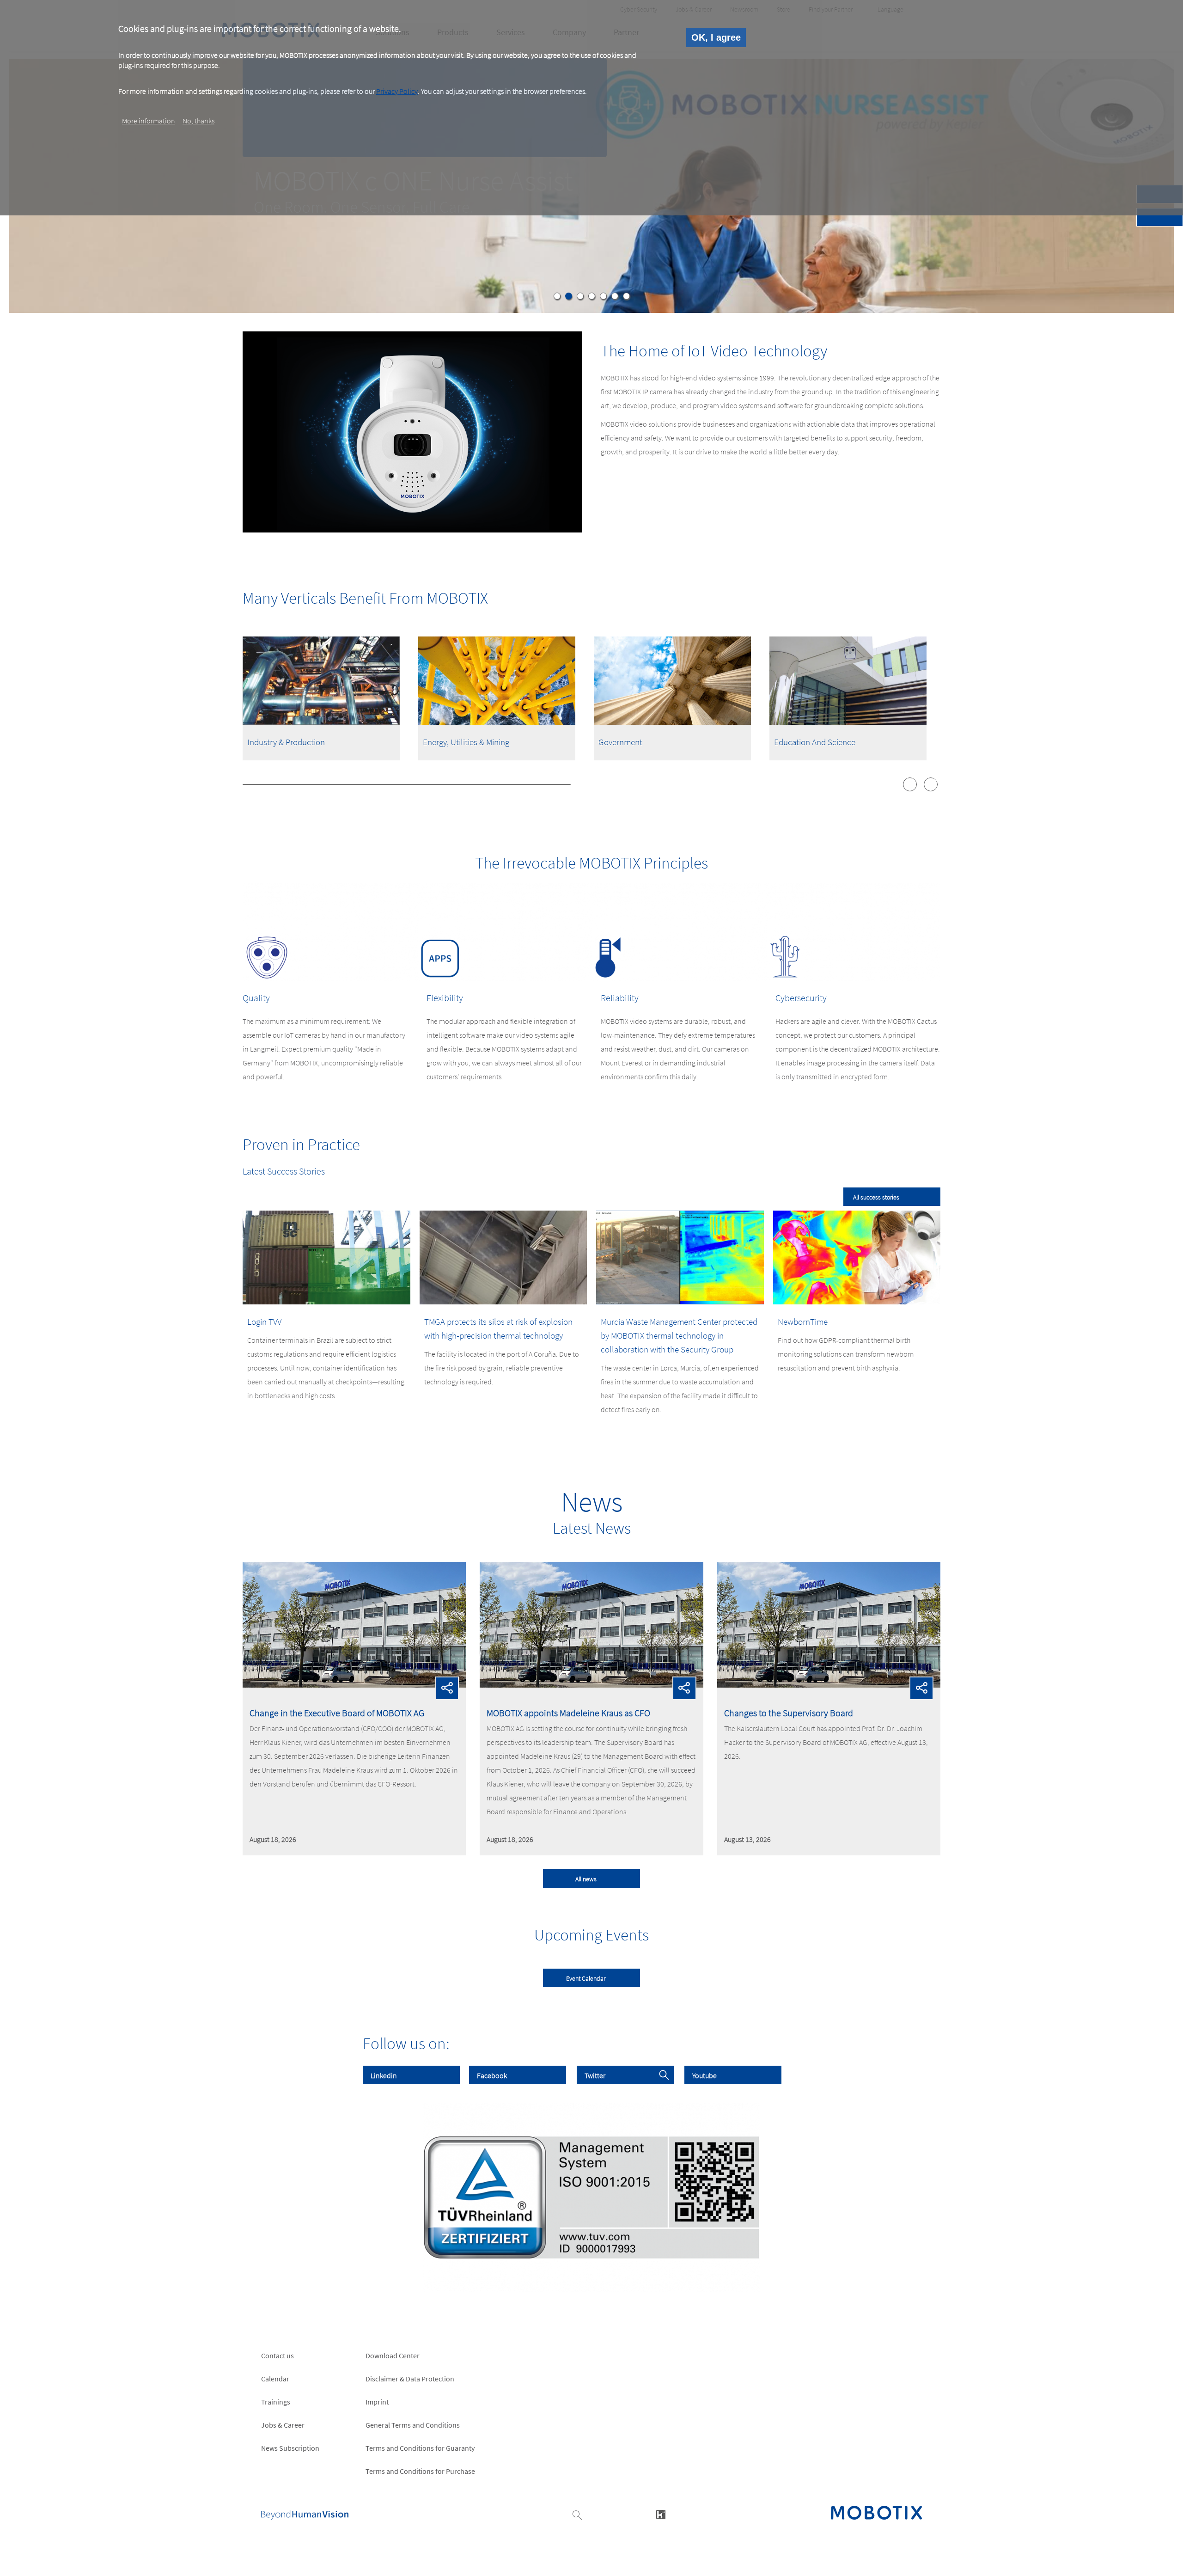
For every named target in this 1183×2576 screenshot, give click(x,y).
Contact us (277, 2356)
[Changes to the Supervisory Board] (829, 1685)
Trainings (276, 2402)
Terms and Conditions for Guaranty (420, 2448)
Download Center (393, 2356)
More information (149, 121)
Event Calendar (586, 1978)
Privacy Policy (397, 91)
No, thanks (198, 121)
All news (586, 1879)
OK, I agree (716, 37)
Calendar (275, 2379)
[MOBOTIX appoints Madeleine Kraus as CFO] (591, 1685)
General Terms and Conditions (413, 2425)
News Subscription (290, 2448)
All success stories (876, 1197)
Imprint (377, 2402)
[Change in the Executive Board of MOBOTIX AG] (354, 1685)
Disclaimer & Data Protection (410, 2379)
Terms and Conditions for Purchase (420, 2471)
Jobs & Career (283, 2425)
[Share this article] (447, 1688)
